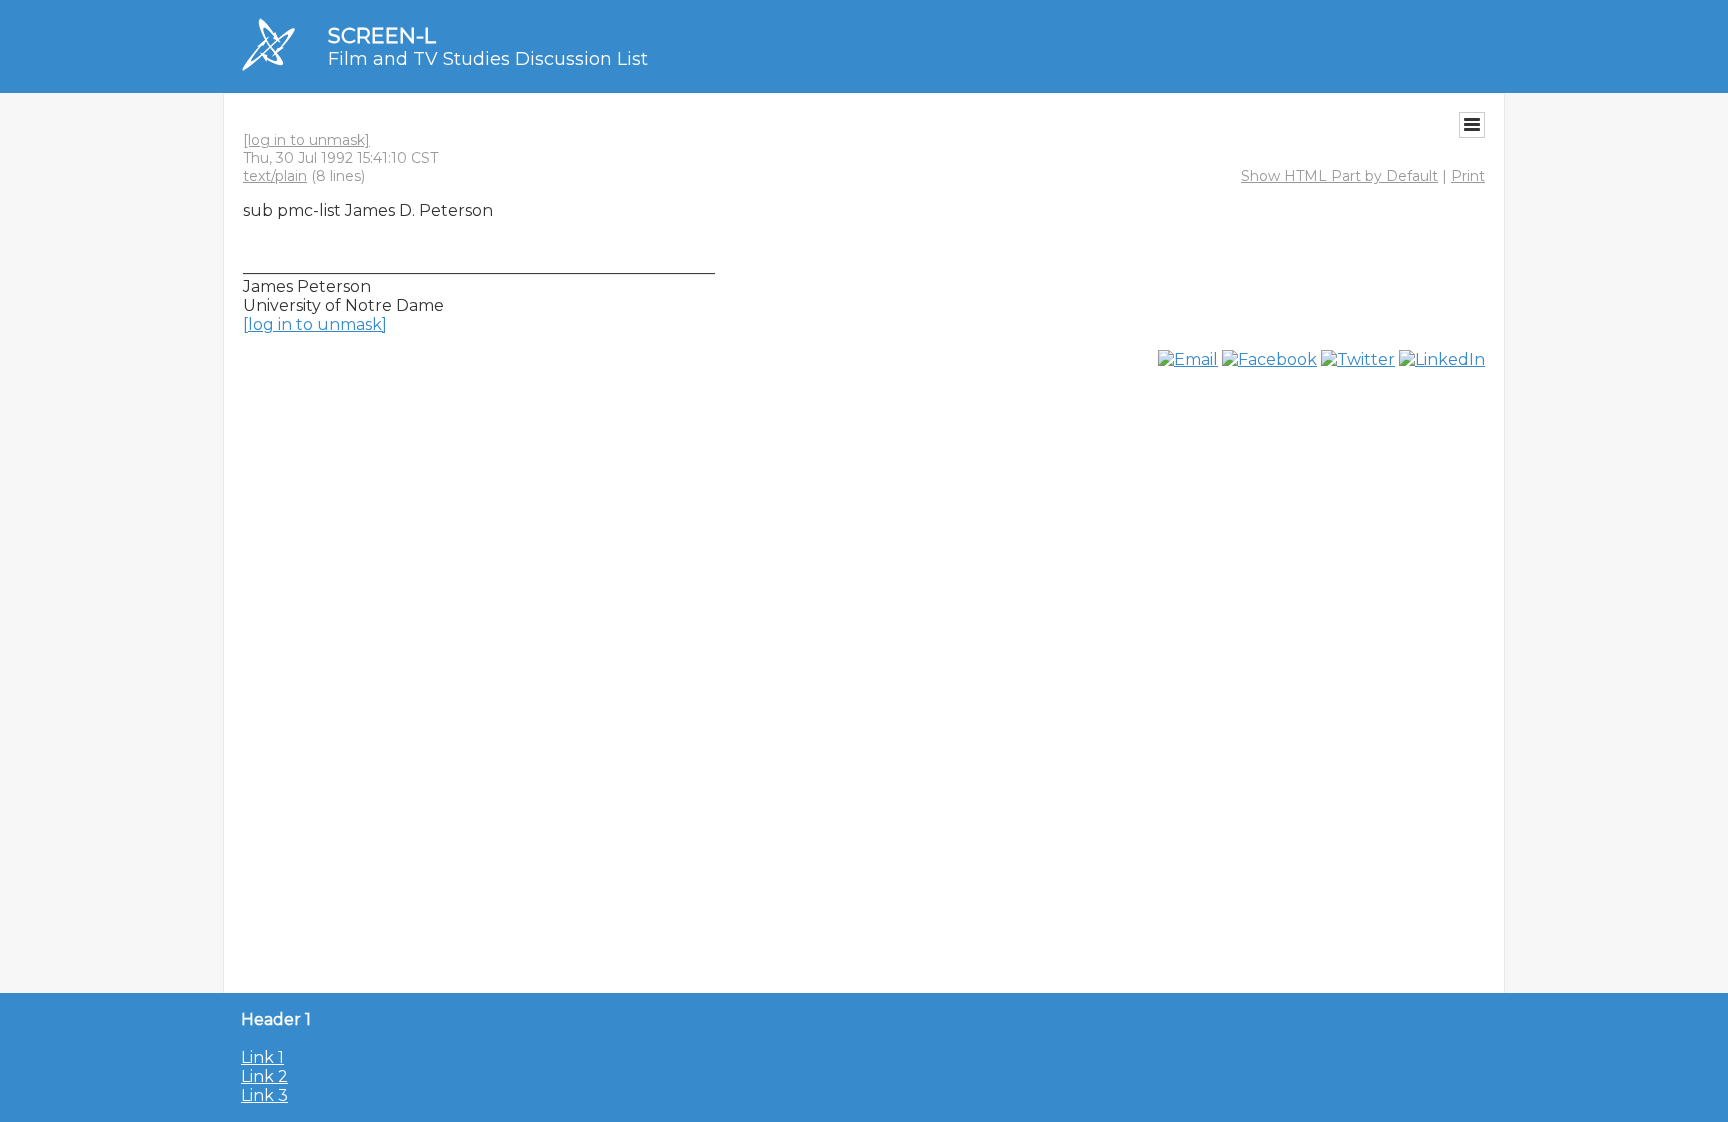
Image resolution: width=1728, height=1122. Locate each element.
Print (1468, 176)
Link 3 (264, 1095)
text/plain (275, 176)
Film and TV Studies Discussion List (488, 59)
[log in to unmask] (306, 140)
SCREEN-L (382, 35)
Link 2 (264, 1076)
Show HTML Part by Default (1339, 176)
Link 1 (262, 1057)
